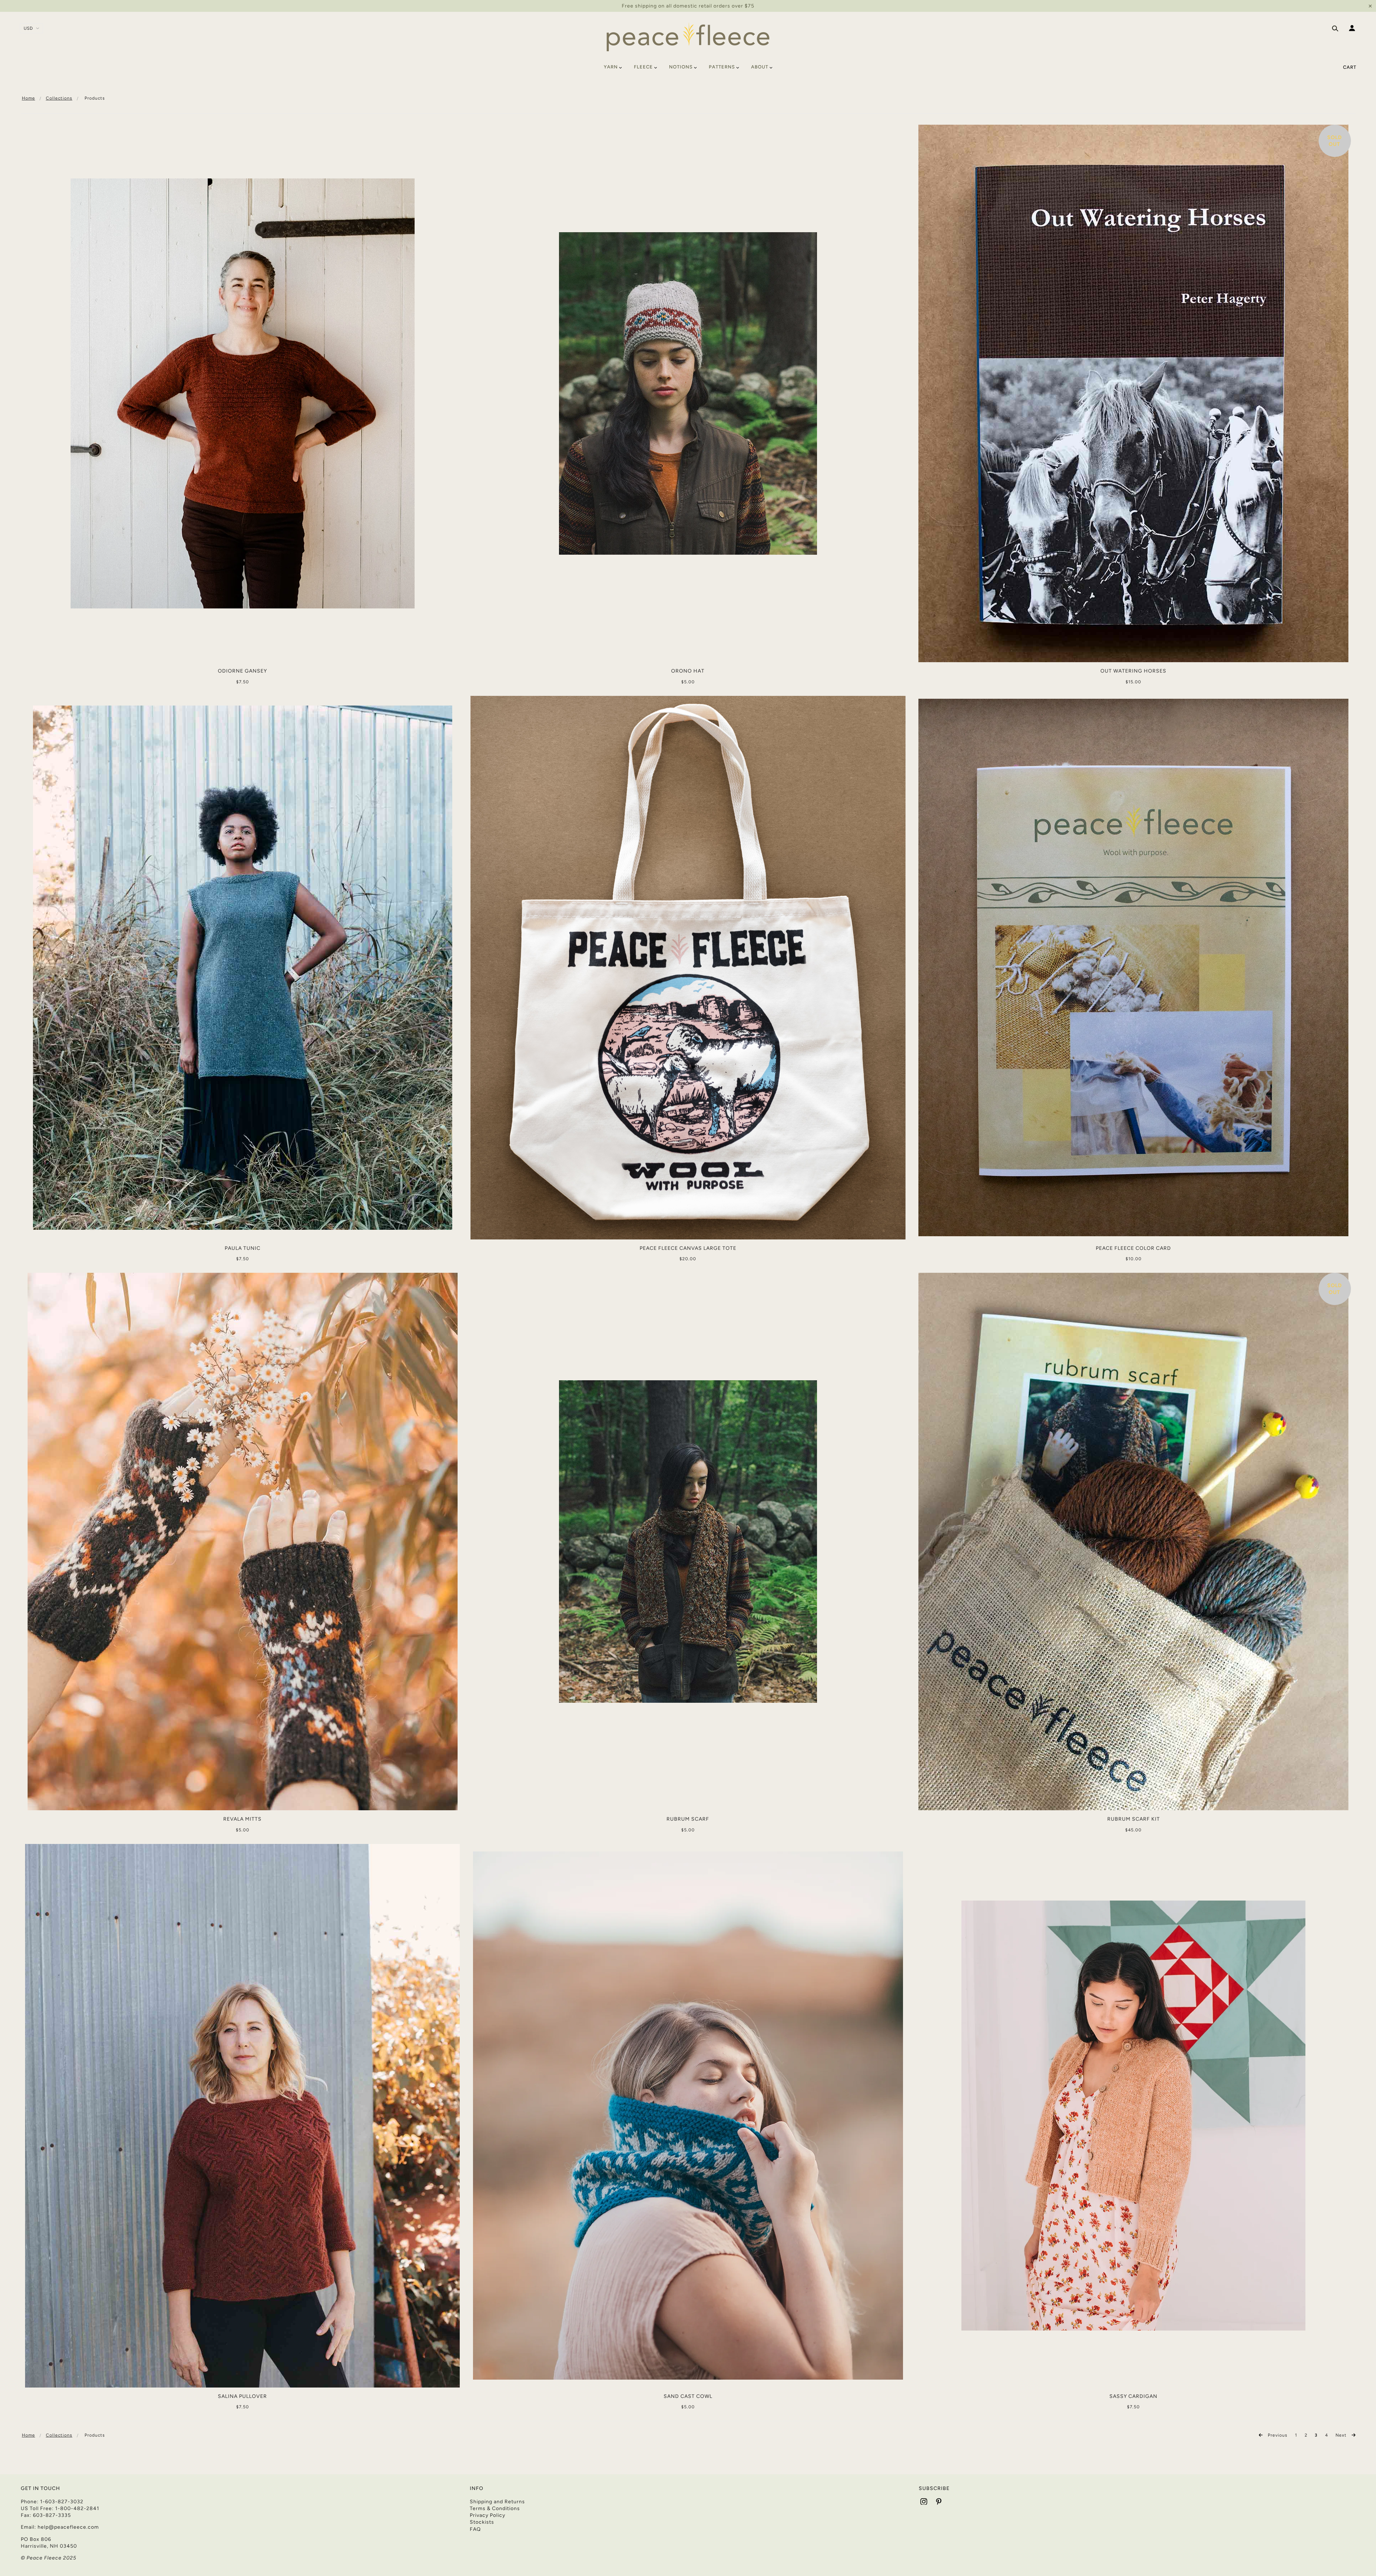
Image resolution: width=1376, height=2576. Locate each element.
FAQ (475, 2529)
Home (28, 98)
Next (1342, 2435)
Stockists (482, 2522)
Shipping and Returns (497, 2502)
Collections (59, 98)
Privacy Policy (488, 2515)
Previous (1277, 2435)
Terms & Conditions (495, 2508)
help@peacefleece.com (68, 2527)
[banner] (688, 37)
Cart (1350, 67)
